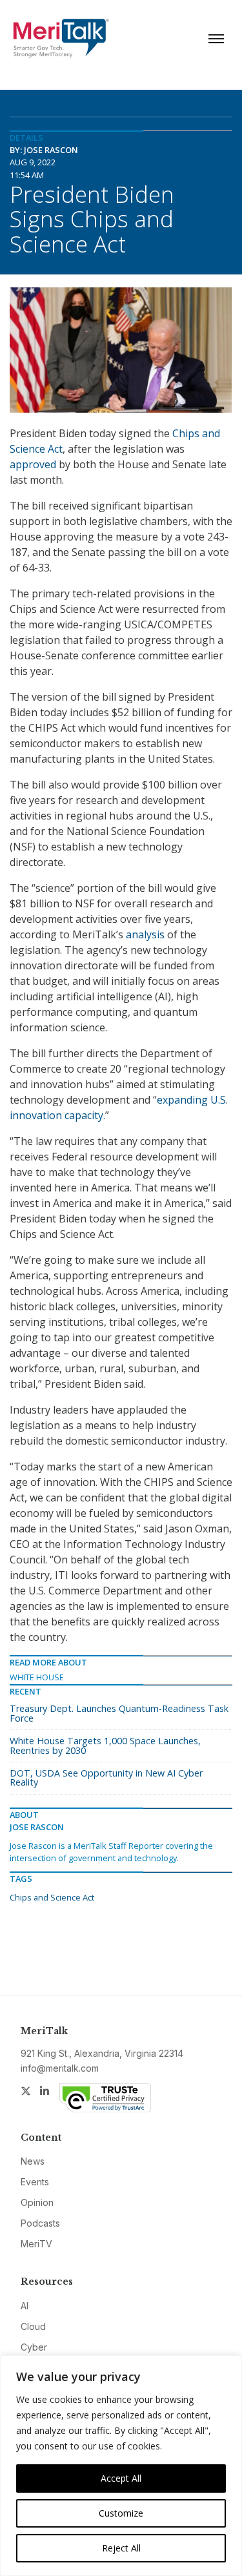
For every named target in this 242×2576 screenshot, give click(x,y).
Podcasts (40, 2223)
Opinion (37, 2202)
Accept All (121, 2478)
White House (37, 1677)
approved (33, 464)
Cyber (34, 2347)
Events (35, 2182)
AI (25, 2306)
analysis (145, 934)
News (33, 2161)
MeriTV (36, 2244)
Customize (121, 2513)
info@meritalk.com (60, 2068)
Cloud (33, 2326)
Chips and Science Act (52, 1897)
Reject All (121, 2548)
